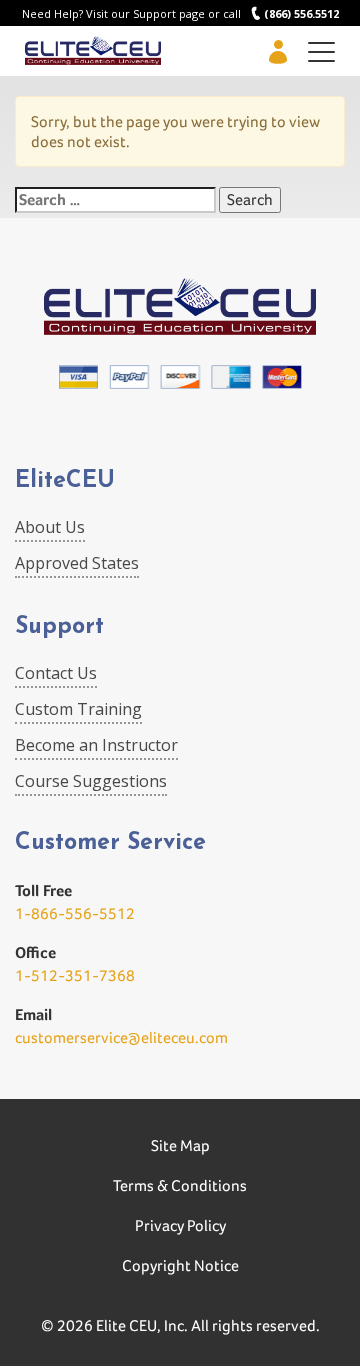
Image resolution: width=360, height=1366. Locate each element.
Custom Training (78, 709)
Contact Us (56, 673)
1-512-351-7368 (75, 975)
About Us (50, 527)
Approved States (77, 563)
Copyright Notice (180, 1265)
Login (277, 51)
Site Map (180, 1145)
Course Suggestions (91, 781)
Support (59, 627)
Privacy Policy (180, 1225)
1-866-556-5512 (75, 913)
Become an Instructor (96, 745)
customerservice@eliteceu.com (121, 1037)
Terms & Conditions (180, 1185)
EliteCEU (65, 481)
